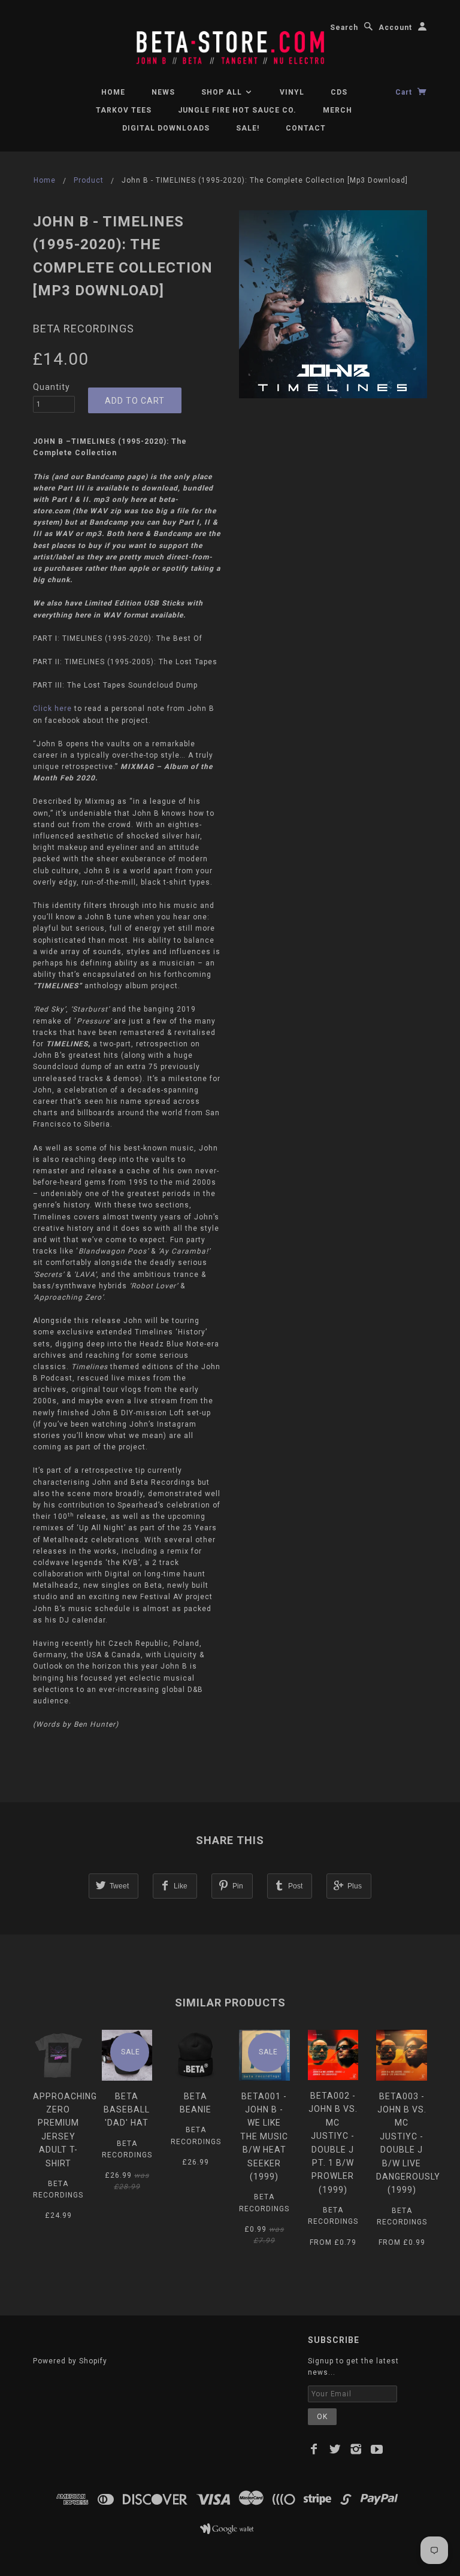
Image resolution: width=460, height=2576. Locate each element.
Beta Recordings (84, 329)
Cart (405, 92)
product (89, 180)
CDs (339, 92)
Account (395, 28)
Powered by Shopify (70, 2361)
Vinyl (292, 92)
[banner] (230, 43)
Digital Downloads (166, 128)
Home (113, 92)
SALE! (248, 128)
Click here (52, 709)
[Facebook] (314, 2449)
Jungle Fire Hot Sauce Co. (237, 110)
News (163, 92)
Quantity (52, 387)
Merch (338, 110)
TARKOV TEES (124, 110)
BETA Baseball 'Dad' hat (127, 2110)
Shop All (223, 92)
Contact (306, 128)
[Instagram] (356, 2449)
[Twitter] (335, 2449)
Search (344, 28)
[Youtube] (377, 2449)
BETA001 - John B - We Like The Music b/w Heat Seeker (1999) (264, 2136)
